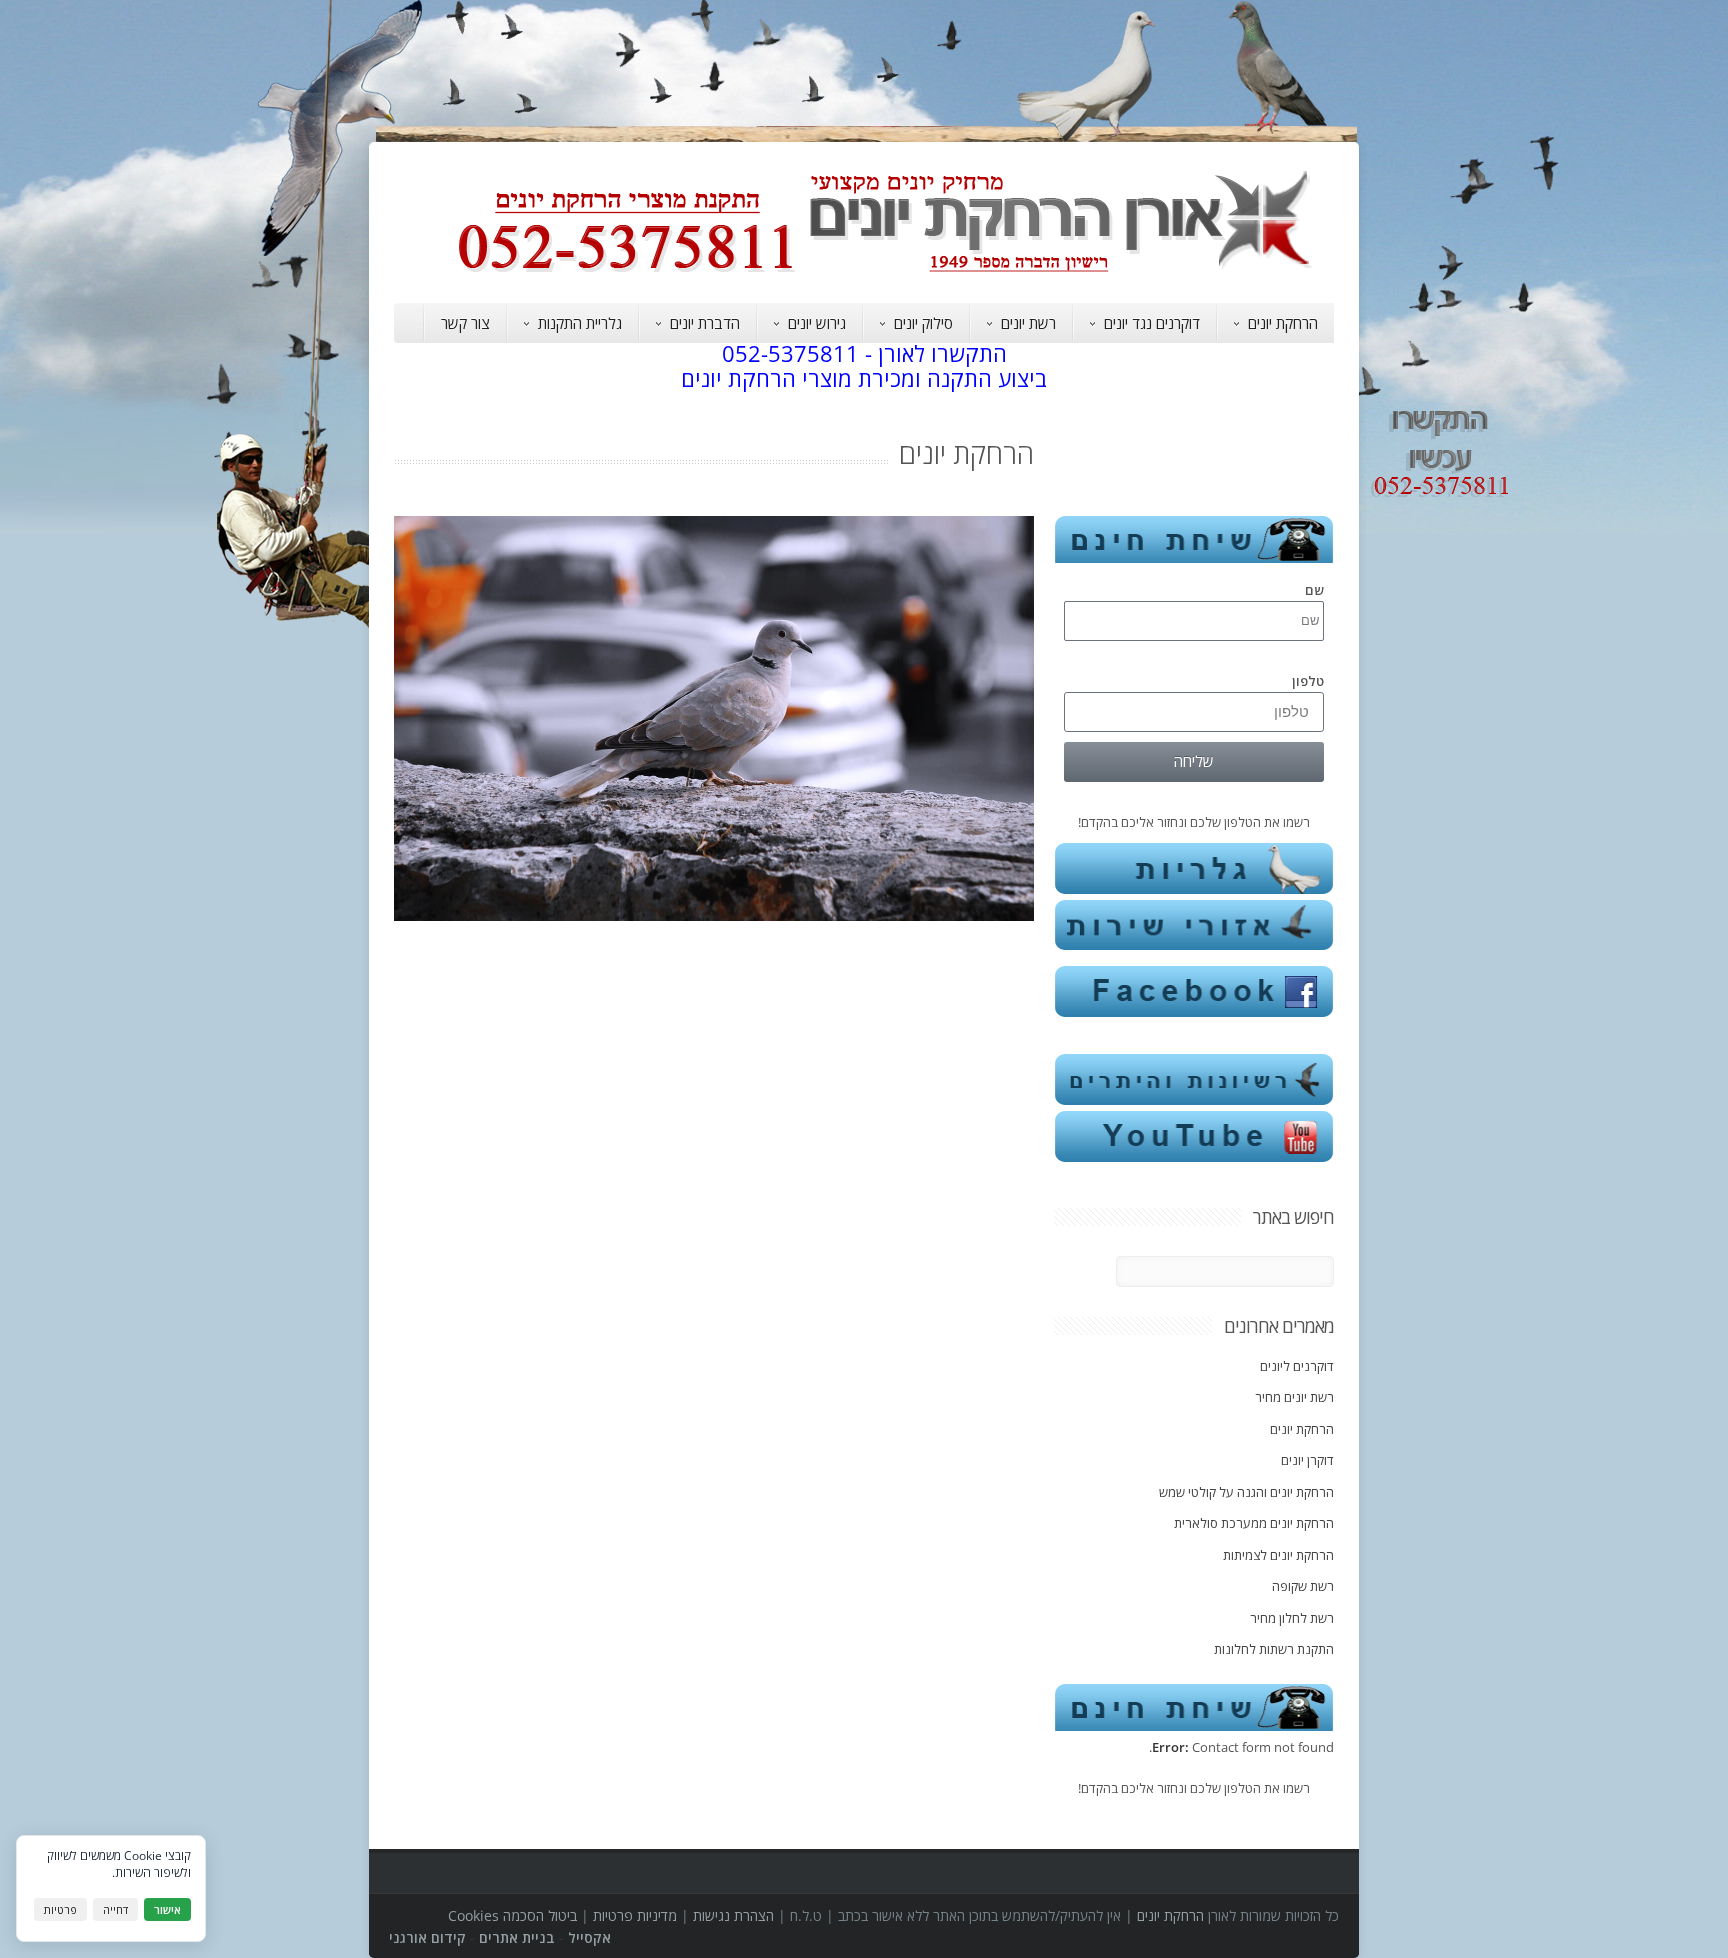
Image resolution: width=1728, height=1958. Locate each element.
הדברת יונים (705, 323)
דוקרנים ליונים (1297, 1366)
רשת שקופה (1303, 1586)
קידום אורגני (427, 1937)
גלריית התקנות (580, 323)
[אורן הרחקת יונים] (894, 272)
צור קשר (465, 323)
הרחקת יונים (1283, 323)
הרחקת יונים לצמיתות (1278, 1555)
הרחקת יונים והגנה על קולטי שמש (1246, 1492)
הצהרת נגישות (733, 1915)
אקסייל (589, 1937)
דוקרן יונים (1307, 1460)
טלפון (1308, 681)
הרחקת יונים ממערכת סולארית (1254, 1523)
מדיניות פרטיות (635, 1915)
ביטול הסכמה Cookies (512, 1915)
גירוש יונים (817, 323)
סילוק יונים (923, 323)
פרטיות (60, 1909)
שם (1314, 590)
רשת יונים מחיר (1294, 1397)
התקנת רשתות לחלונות (1274, 1649)
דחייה (115, 1909)
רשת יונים (1028, 323)
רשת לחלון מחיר (1292, 1618)
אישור (167, 1909)
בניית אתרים (517, 1937)
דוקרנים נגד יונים (1152, 323)
